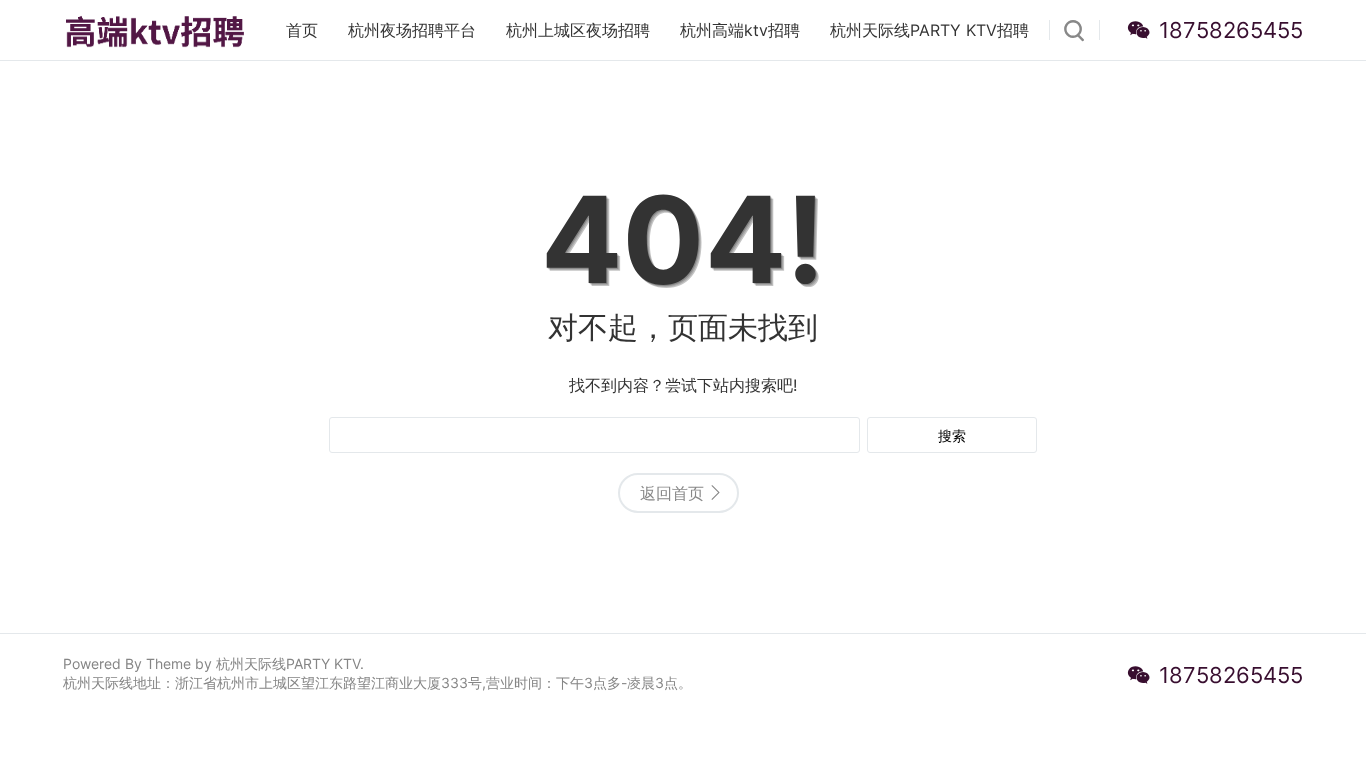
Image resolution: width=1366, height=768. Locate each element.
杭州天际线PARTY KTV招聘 (929, 30)
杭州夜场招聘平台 (412, 30)
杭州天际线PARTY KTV (288, 663)
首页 (302, 30)
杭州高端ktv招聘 (740, 30)
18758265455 (1231, 30)
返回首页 (672, 493)
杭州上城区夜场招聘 (578, 30)
